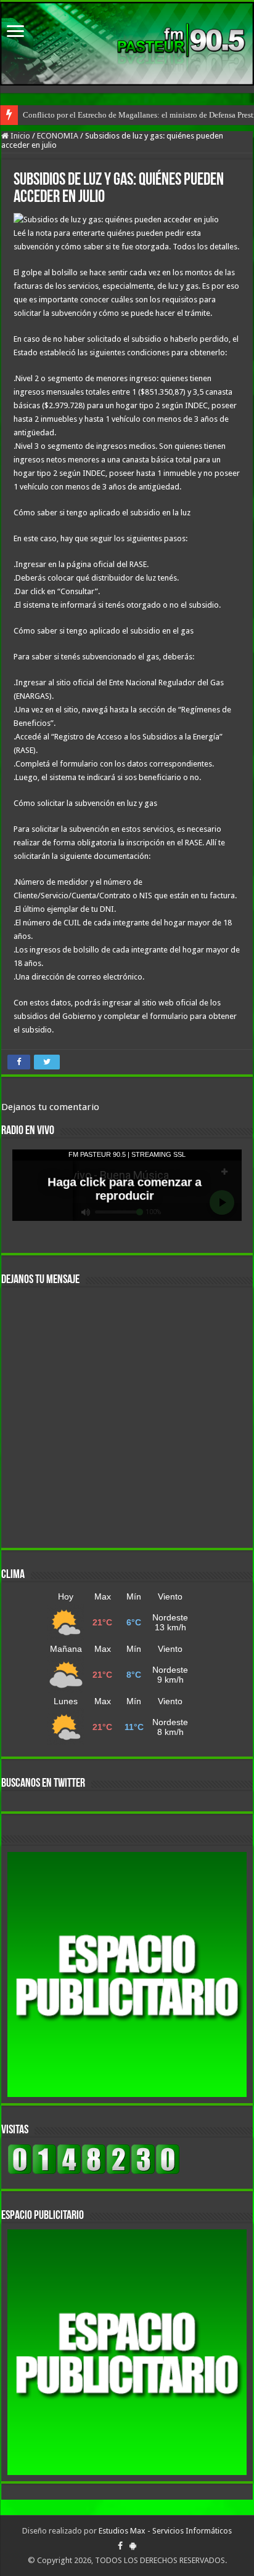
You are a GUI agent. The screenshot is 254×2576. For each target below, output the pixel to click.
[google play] (133, 2546)
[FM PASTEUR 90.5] (127, 44)
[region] (127, 1975)
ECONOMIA (58, 136)
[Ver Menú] (15, 32)
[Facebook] (120, 2546)
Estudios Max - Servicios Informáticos (165, 2531)
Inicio (19, 136)
